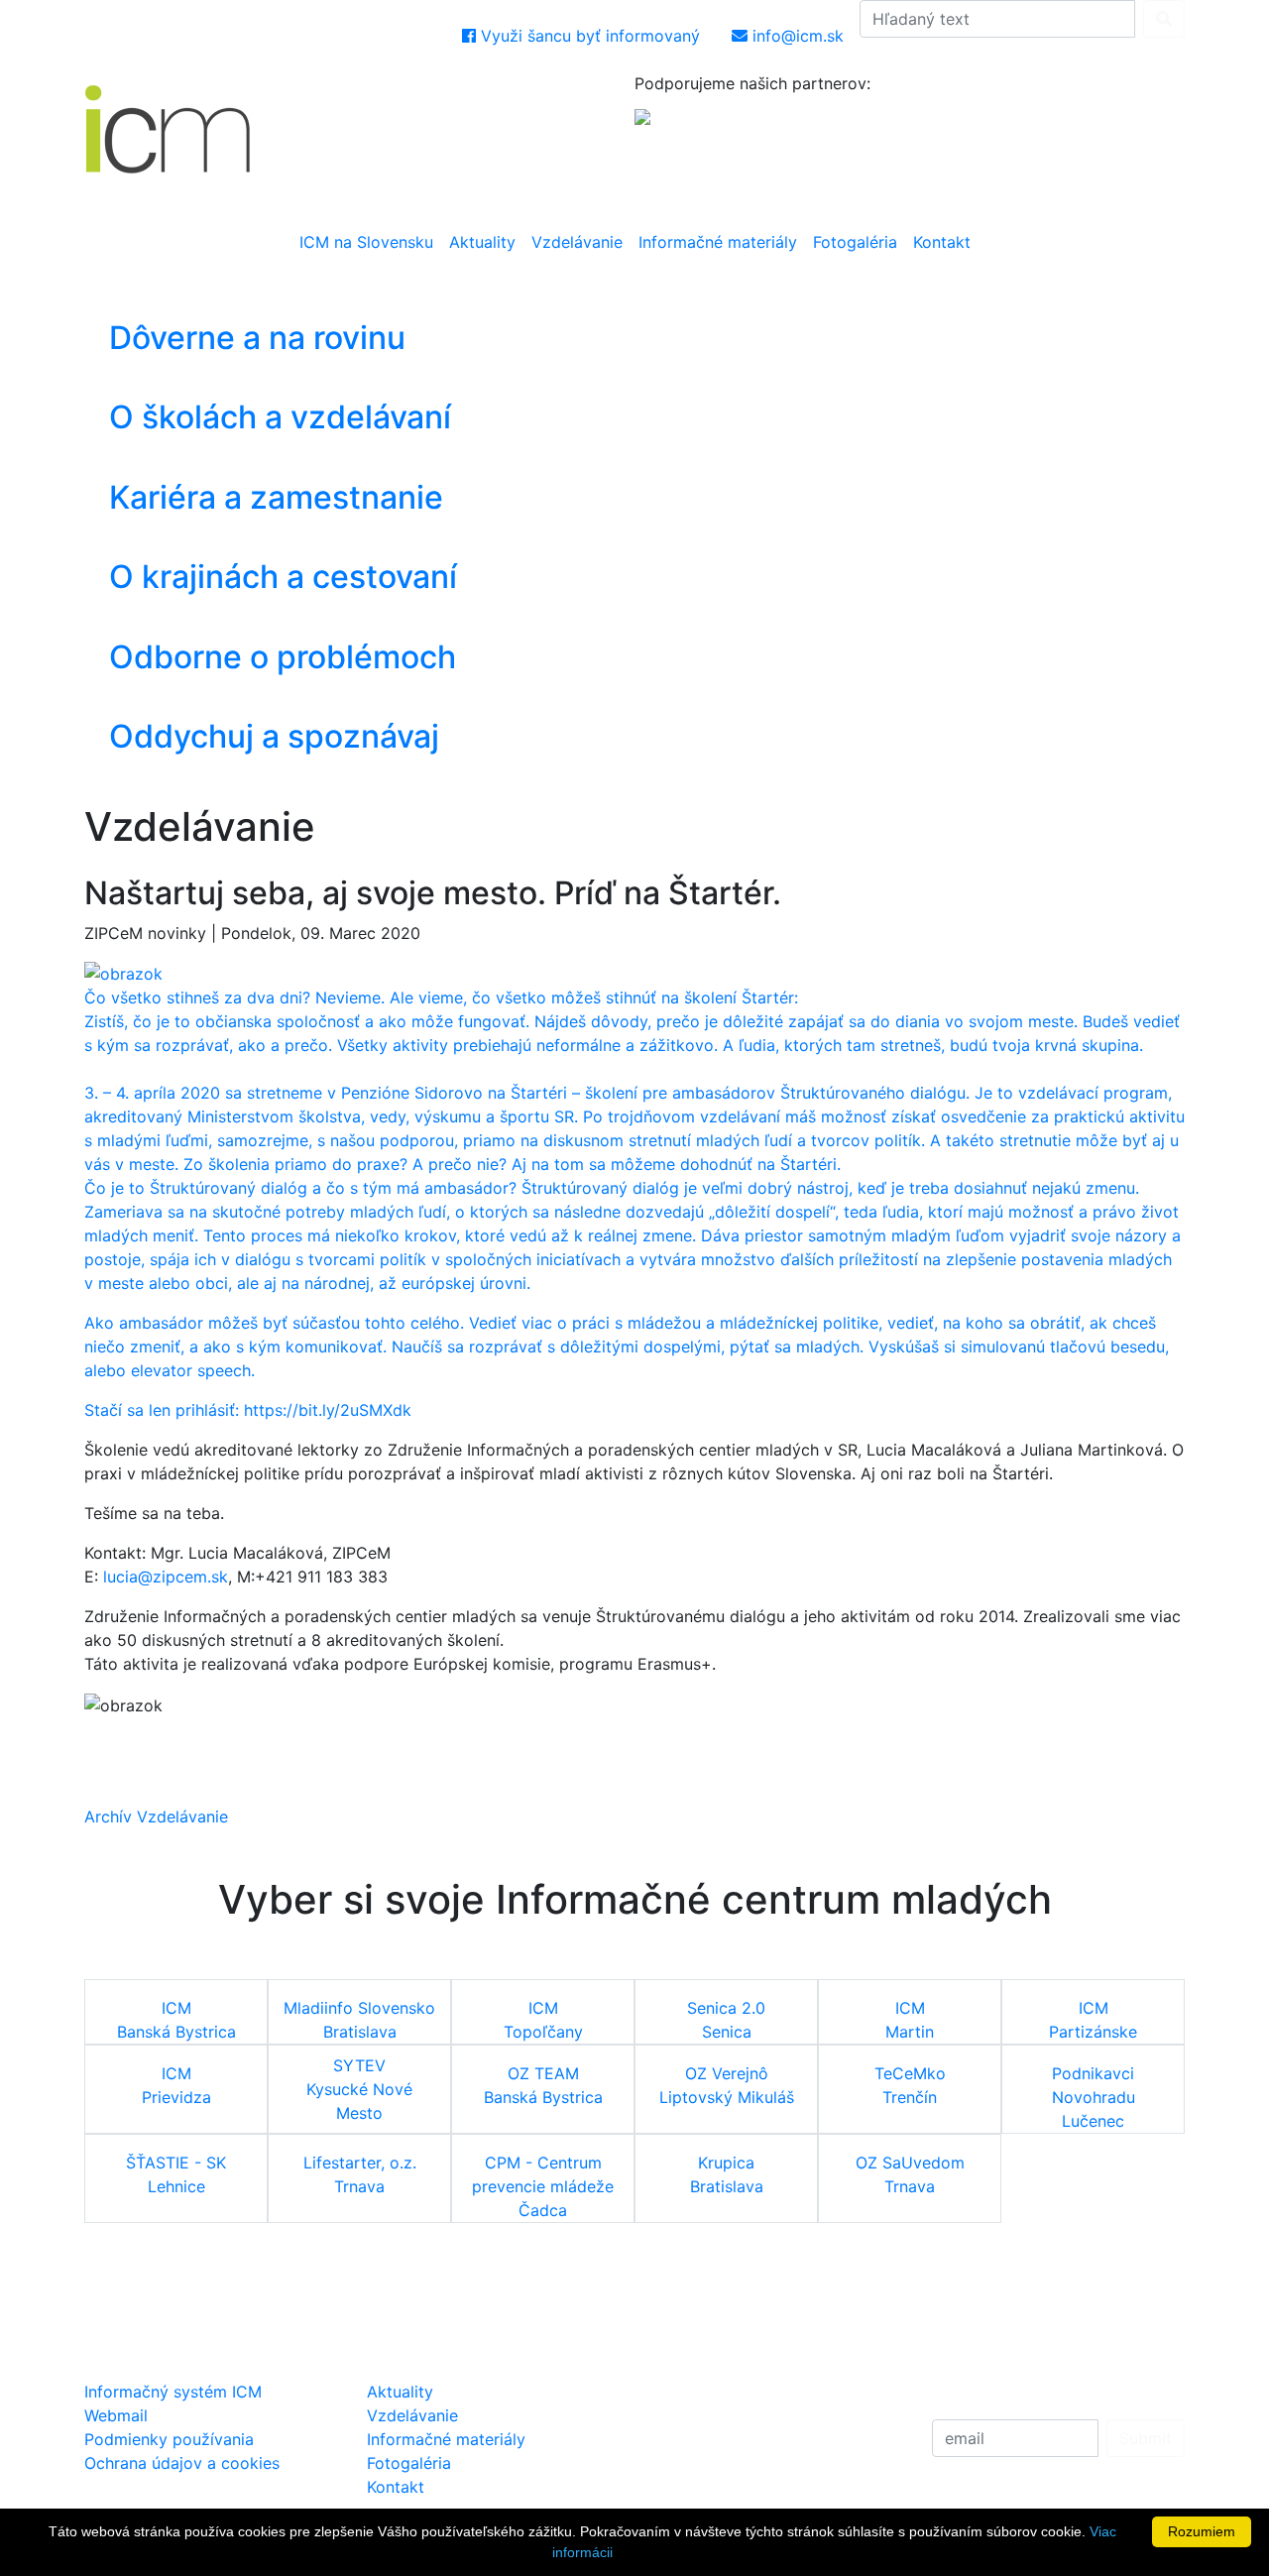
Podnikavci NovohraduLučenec (1094, 2097)
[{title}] (123, 973)
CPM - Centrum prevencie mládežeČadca (543, 2186)
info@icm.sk (796, 36)
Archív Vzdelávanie (156, 1816)
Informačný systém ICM (173, 2392)
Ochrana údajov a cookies (182, 2463)
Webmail (116, 2415)
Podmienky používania (169, 2439)
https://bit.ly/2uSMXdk (328, 1410)
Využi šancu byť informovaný (588, 36)
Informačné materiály (718, 242)
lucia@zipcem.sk (166, 1577)
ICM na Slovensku (366, 242)
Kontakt (942, 242)
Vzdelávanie (577, 242)
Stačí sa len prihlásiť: (164, 1410)
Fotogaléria (855, 242)
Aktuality (482, 242)
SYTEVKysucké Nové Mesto (359, 2089)
